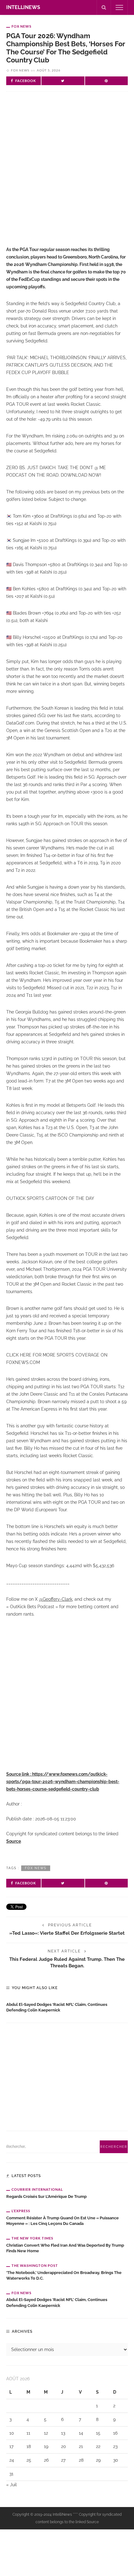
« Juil (12, 2485)
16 (115, 2433)
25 (29, 2460)
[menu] (119, 7)
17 (11, 2446)
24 (12, 2460)
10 (12, 2433)
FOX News (22, 26)
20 (64, 2446)
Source (14, 1841)
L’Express (21, 2211)
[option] (67, 2006)
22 (98, 2446)
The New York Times (32, 2238)
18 (29, 2446)
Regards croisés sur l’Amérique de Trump (46, 2196)
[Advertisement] (67, 174)
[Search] (104, 7)
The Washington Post (35, 2265)
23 (115, 2446)
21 (81, 2446)
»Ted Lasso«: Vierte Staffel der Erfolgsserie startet (67, 1933)
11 (28, 2433)
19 (46, 2446)
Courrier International (37, 2189)
